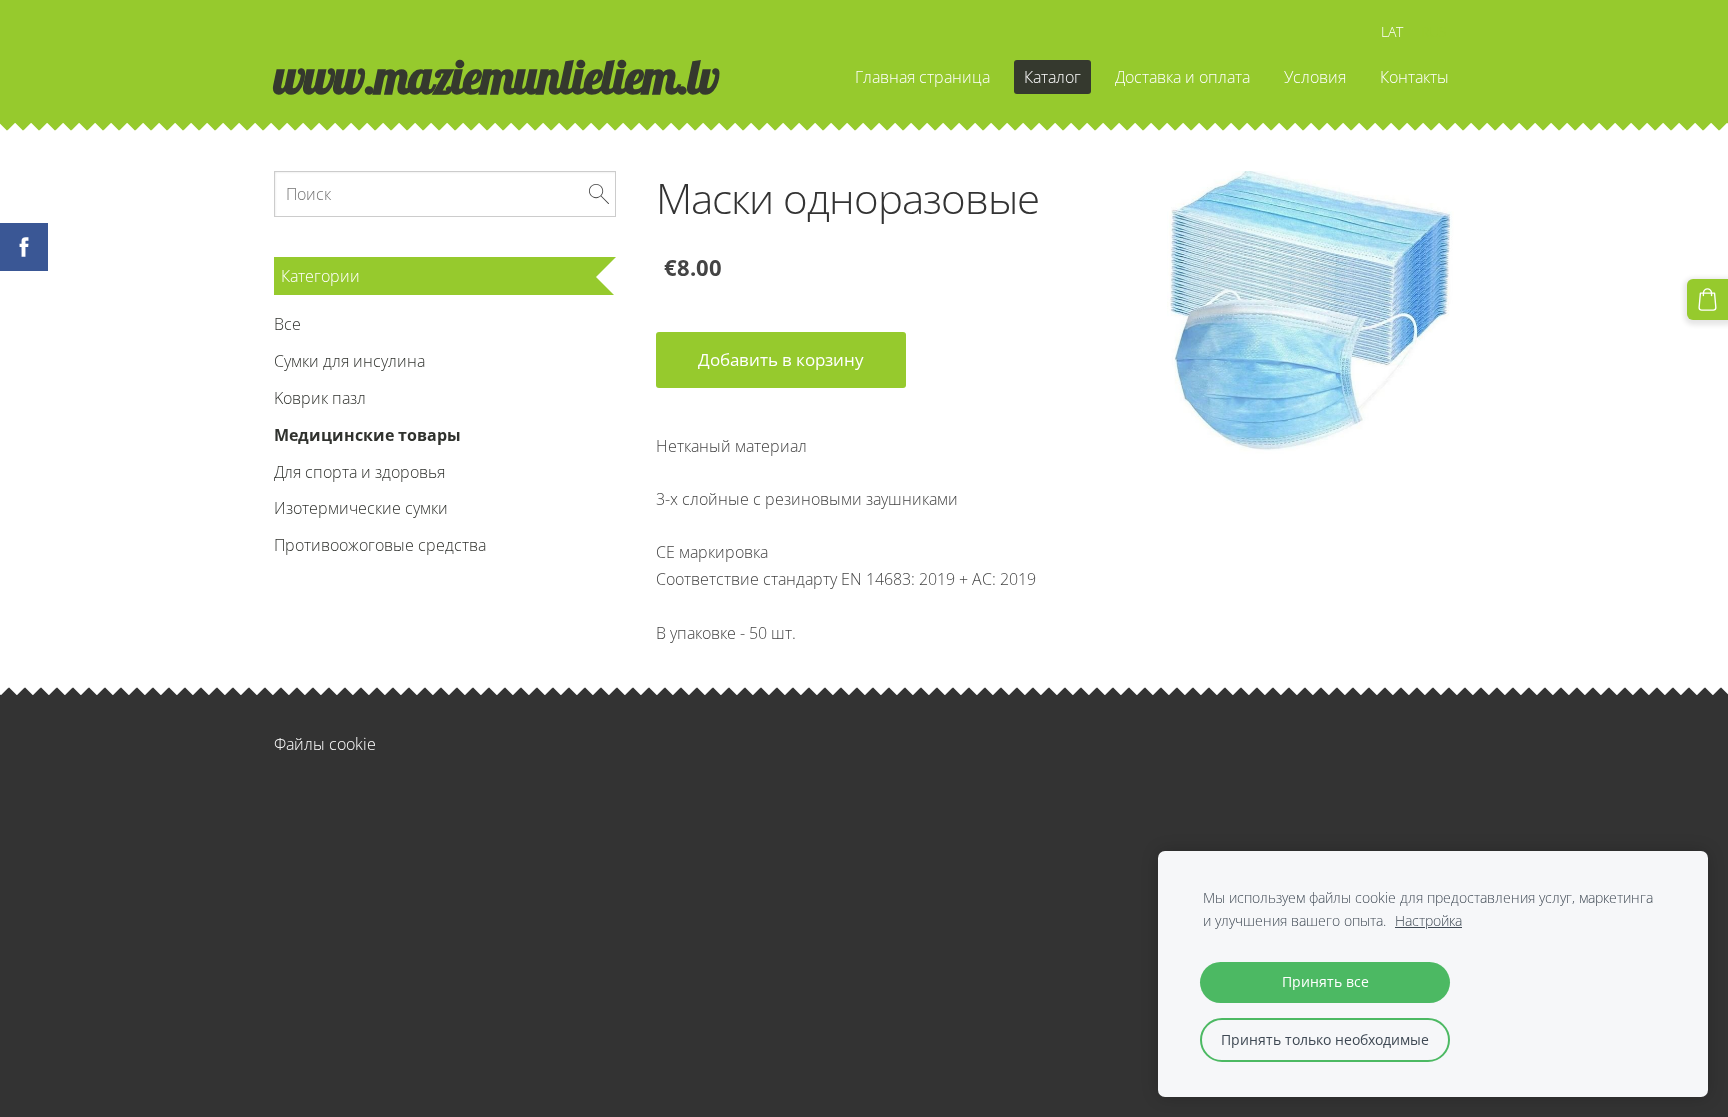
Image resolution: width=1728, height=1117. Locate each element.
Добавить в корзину (781, 359)
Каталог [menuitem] (1052, 77)
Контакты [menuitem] (1414, 77)
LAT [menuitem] (1392, 31)
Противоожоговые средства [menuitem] (380, 545)
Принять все (1325, 981)
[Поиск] (599, 194)
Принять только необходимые (1325, 1039)
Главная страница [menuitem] (922, 77)
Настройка (1428, 920)
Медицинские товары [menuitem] (367, 435)
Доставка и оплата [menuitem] (1182, 77)
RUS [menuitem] (1434, 31)
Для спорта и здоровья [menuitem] (359, 472)
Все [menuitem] (287, 324)
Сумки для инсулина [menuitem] (349, 361)
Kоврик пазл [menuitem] (320, 398)
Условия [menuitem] (1315, 77)
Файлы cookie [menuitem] (325, 744)
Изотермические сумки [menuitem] (361, 508)
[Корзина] (1707, 299)
